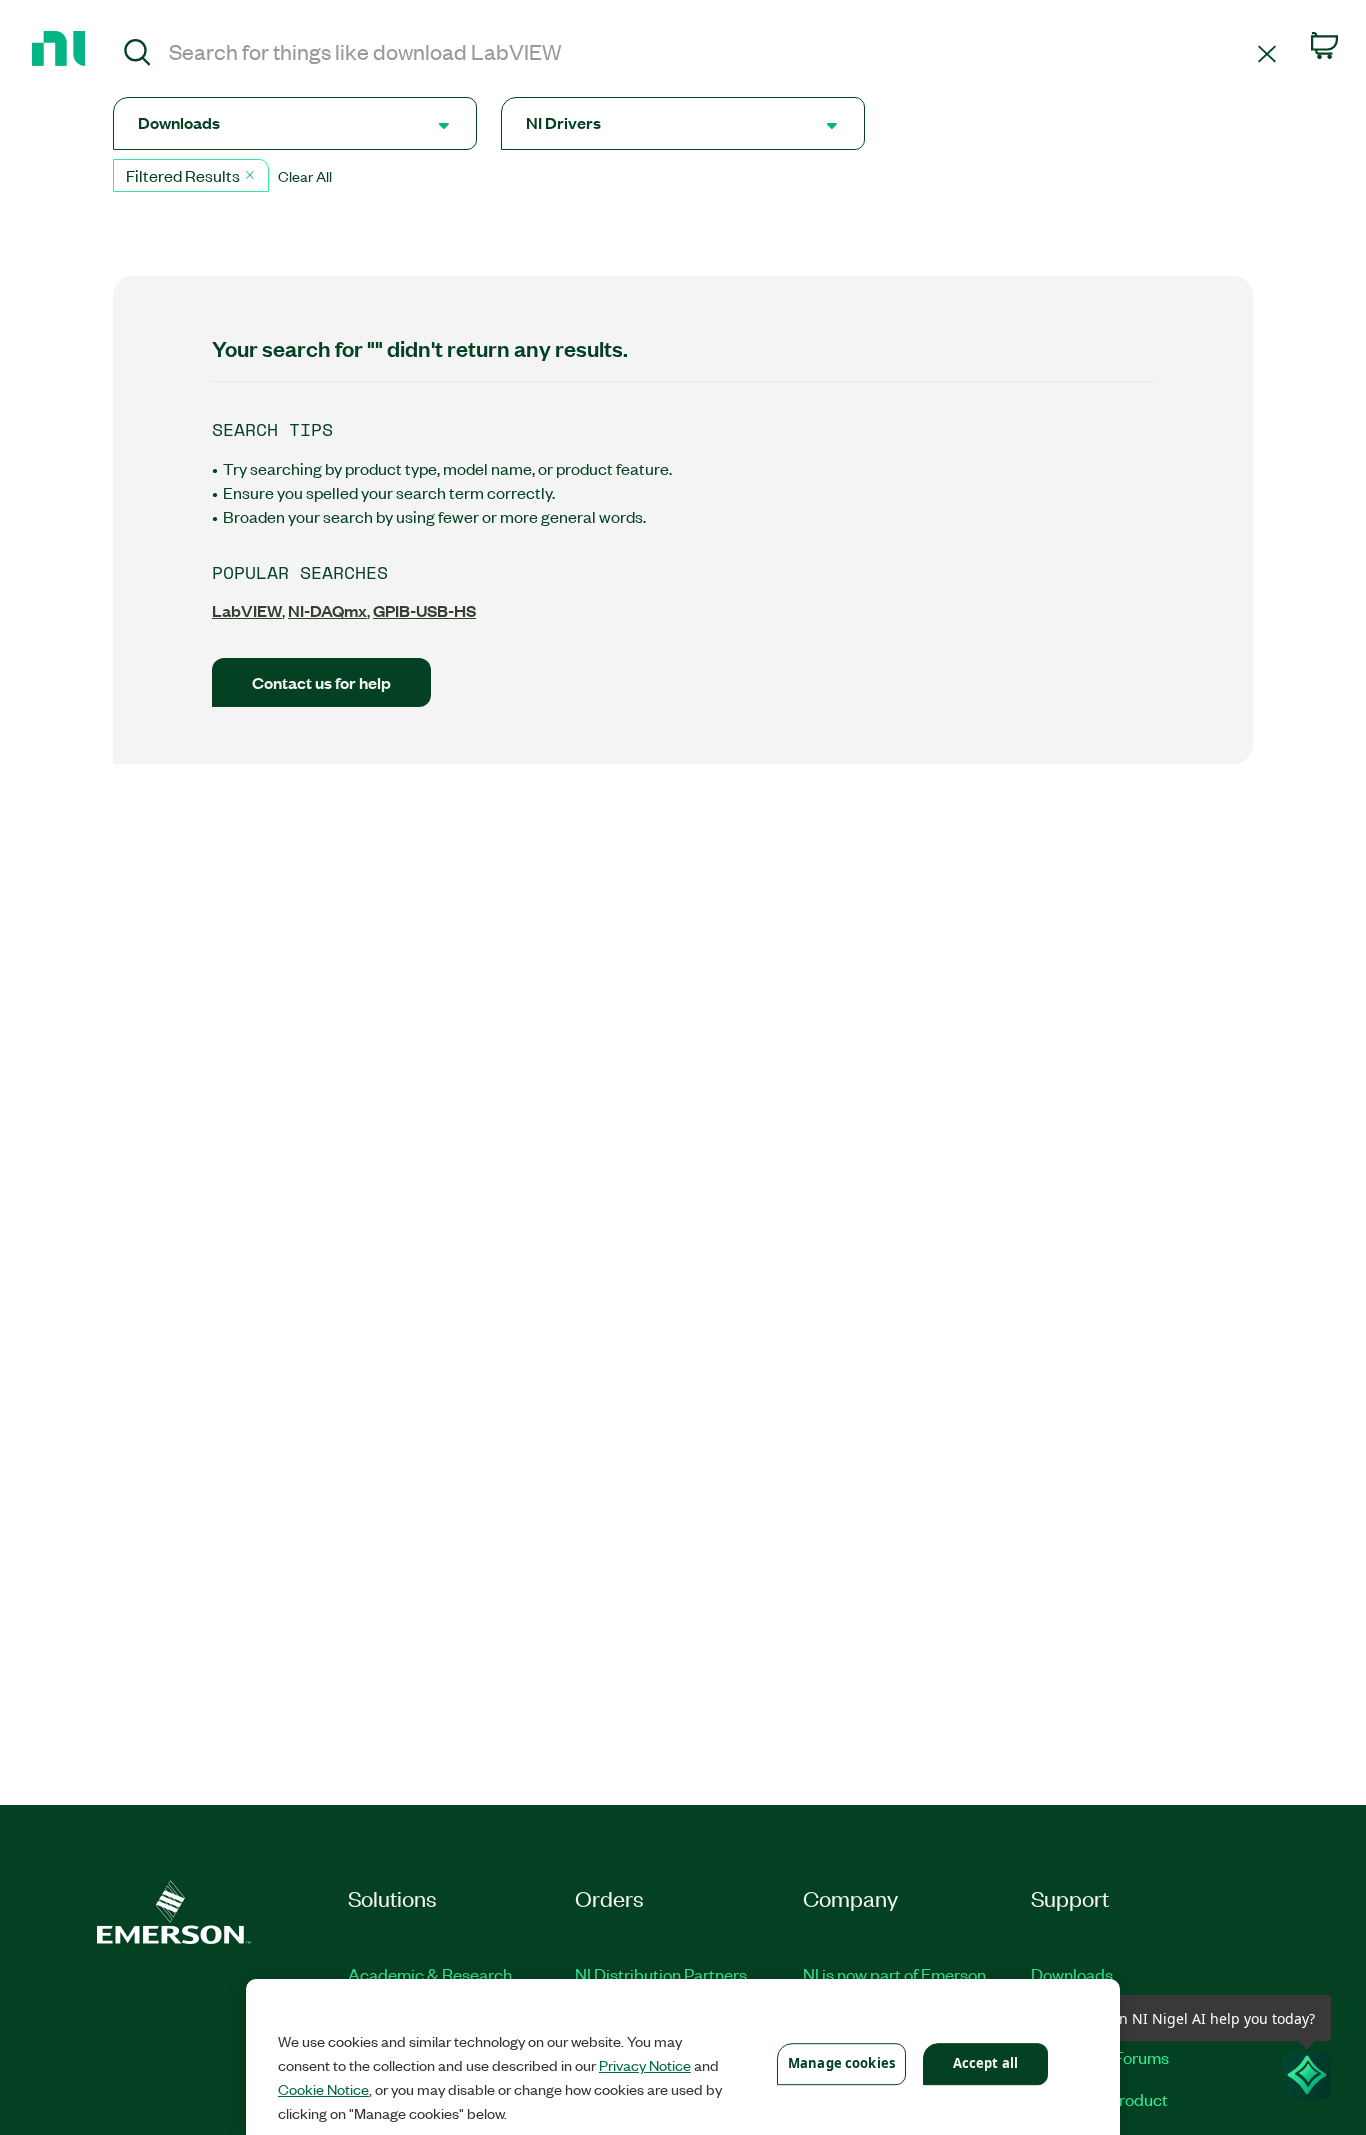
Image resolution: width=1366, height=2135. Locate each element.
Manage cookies (841, 2063)
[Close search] (1267, 52)
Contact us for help (321, 682)
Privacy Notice (645, 2065)
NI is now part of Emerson (894, 1974)
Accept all (985, 2063)
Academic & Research (430, 1974)
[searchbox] (710, 51)
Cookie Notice (323, 2089)
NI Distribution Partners (661, 1974)
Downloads (1072, 1974)
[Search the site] (137, 55)
